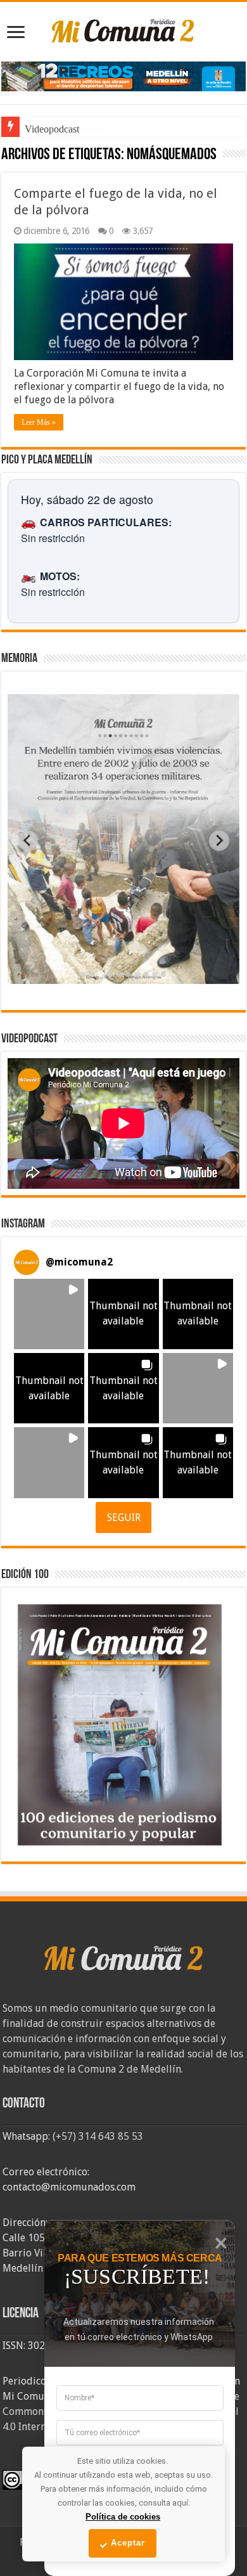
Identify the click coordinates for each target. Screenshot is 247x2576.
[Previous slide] (28, 841)
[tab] (84, 974)
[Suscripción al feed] (7, 156)
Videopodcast (52, 129)
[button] (49, 1314)
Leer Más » (39, 422)
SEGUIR (124, 1518)
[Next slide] (219, 841)
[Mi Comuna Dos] (123, 30)
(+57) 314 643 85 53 (98, 2136)
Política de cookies (123, 2517)
